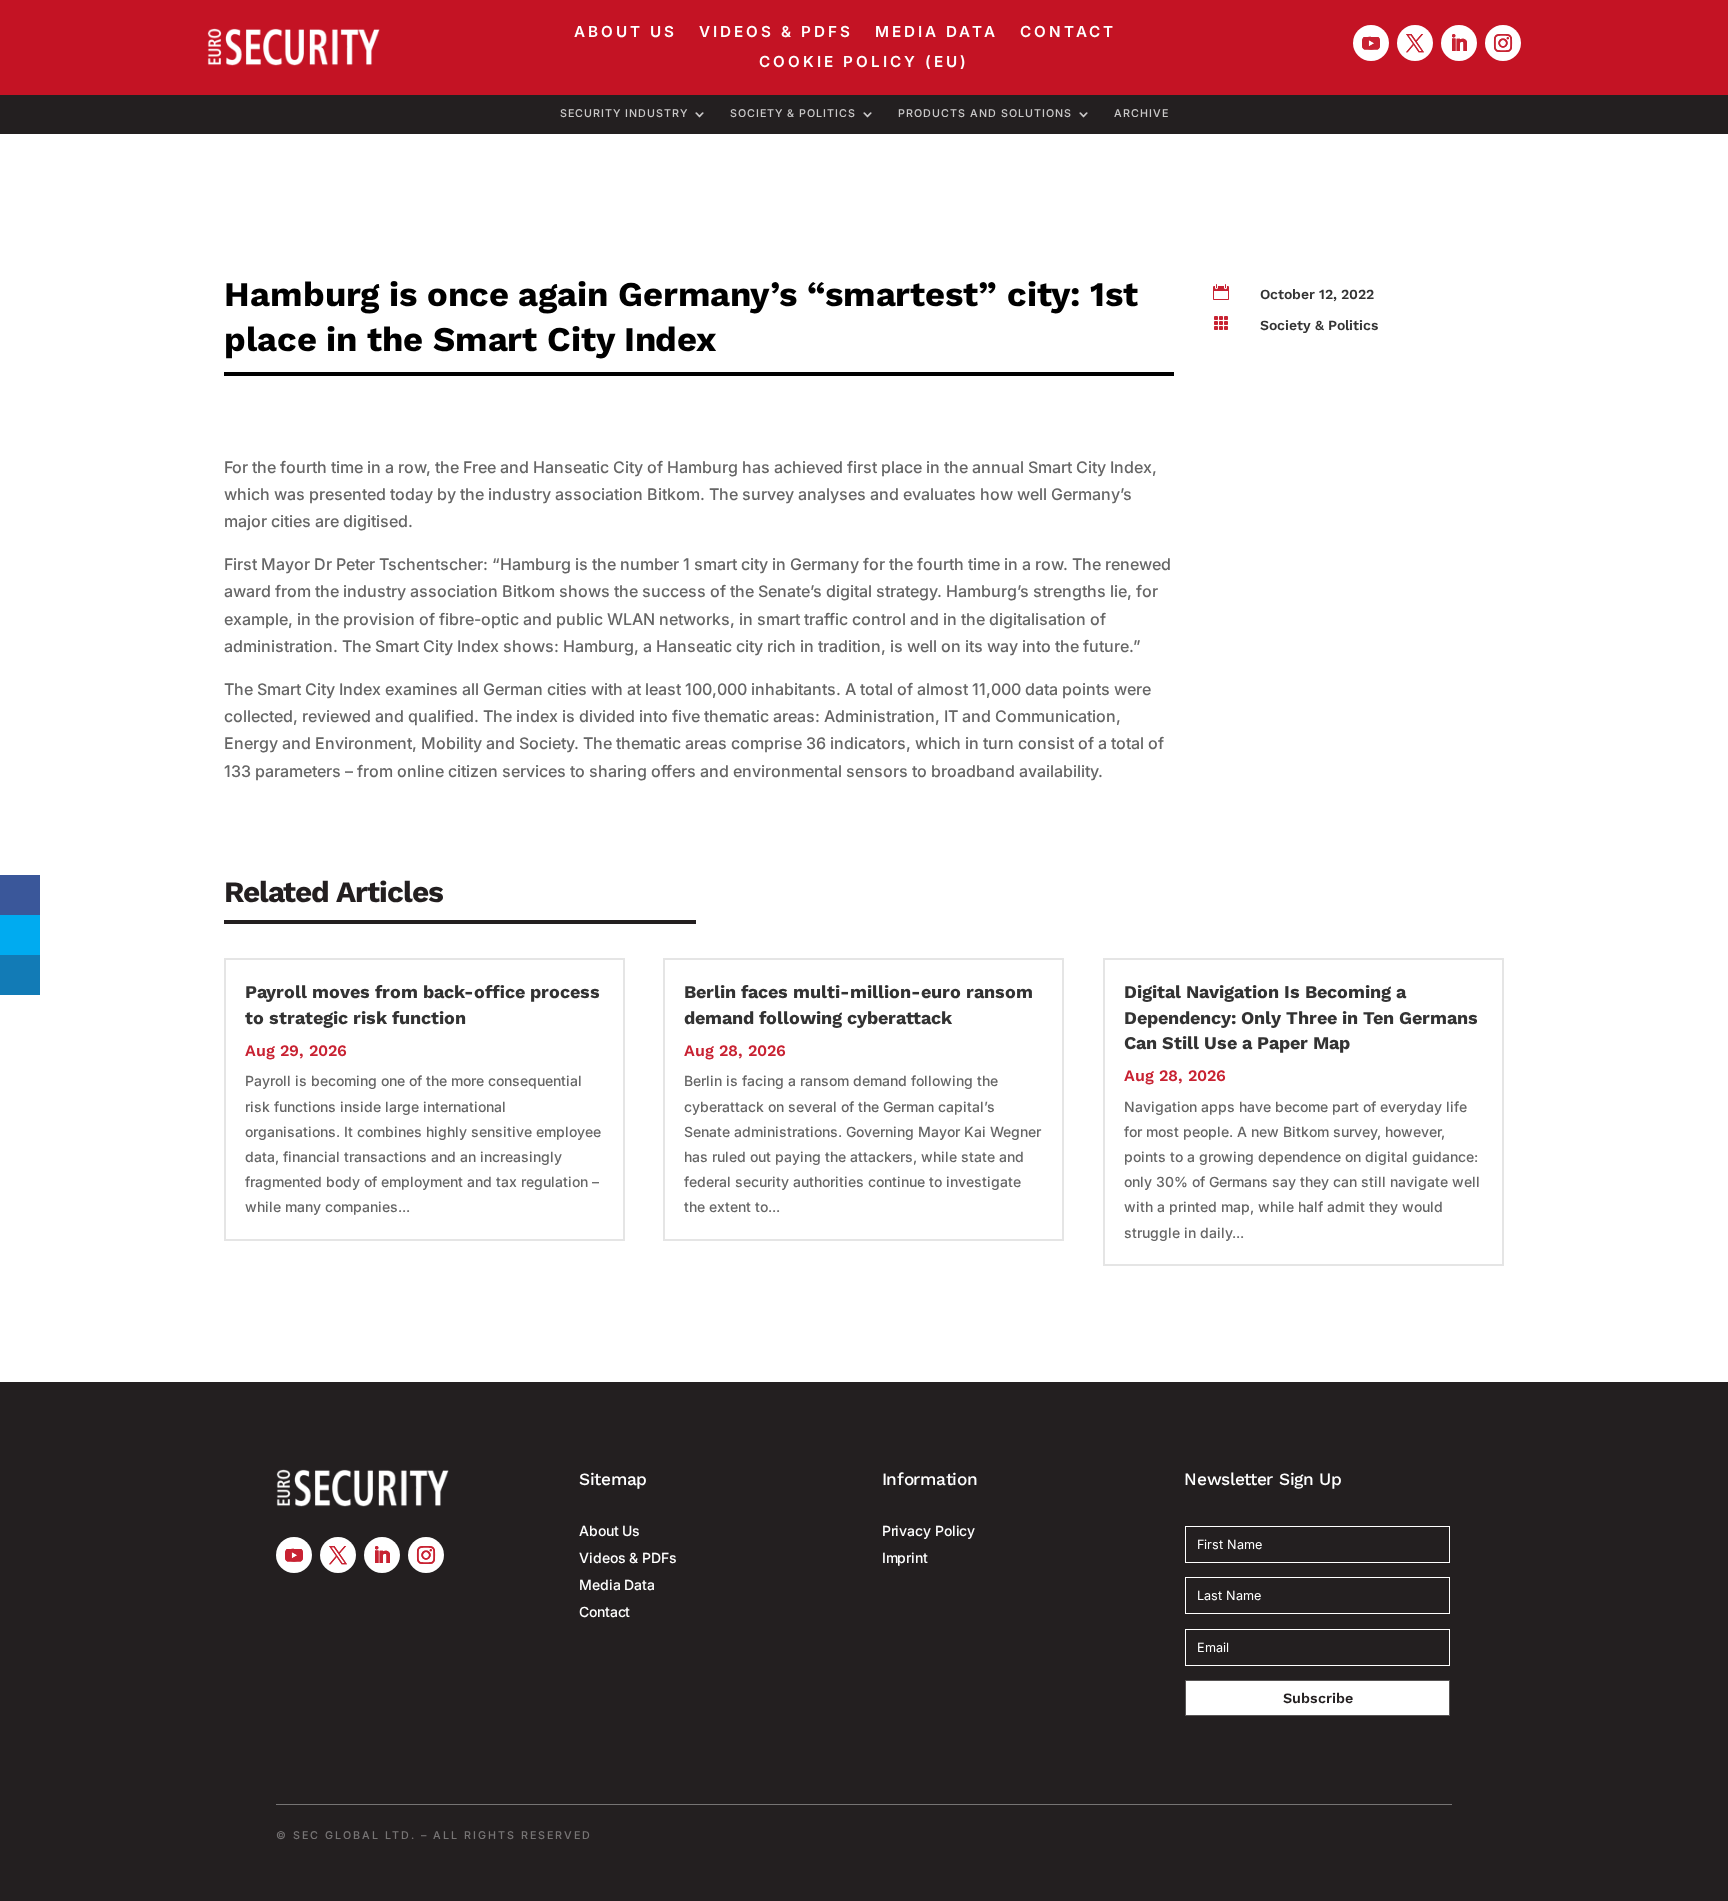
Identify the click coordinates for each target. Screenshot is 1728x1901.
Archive (1141, 114)
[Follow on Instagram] (1503, 43)
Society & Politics (793, 114)
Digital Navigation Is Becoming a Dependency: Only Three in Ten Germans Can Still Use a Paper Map (1301, 1016)
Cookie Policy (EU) (864, 63)
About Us (625, 33)
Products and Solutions (985, 114)
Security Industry (624, 114)
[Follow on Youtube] (1371, 43)
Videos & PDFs (776, 33)
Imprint (905, 1557)
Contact (1068, 33)
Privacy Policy (929, 1530)
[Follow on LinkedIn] (1459, 43)
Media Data (936, 33)
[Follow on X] (1415, 43)
